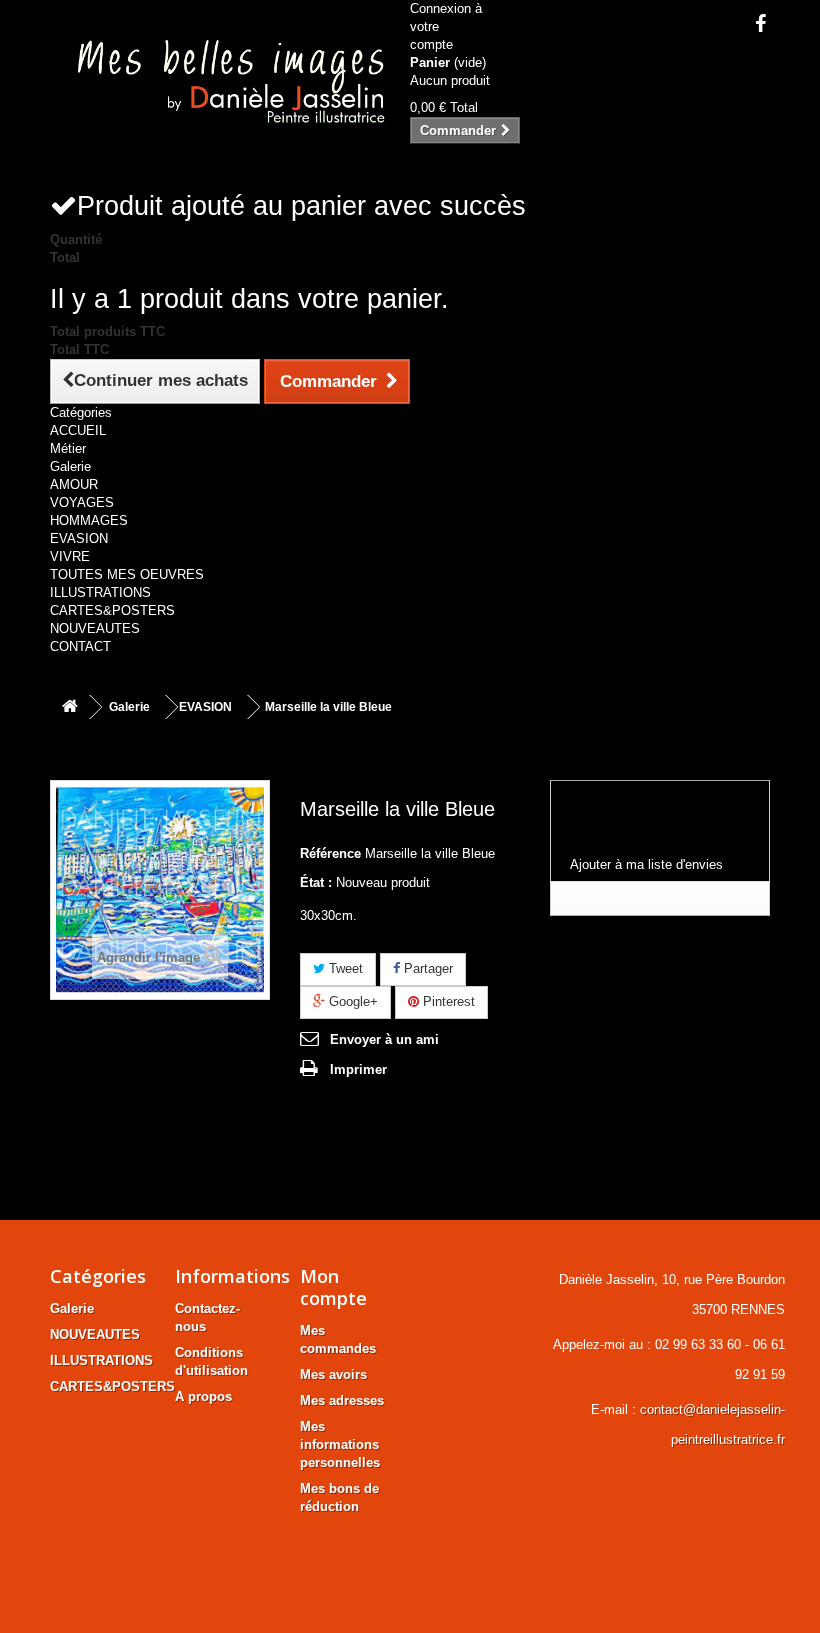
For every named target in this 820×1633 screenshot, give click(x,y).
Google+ (351, 1001)
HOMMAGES (89, 520)
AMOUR (74, 484)
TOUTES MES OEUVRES (127, 574)
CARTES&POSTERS (112, 610)
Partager (426, 968)
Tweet (344, 968)
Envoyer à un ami (384, 1039)
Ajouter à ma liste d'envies (646, 864)
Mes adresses (342, 1400)
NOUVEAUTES (95, 628)
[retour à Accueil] (70, 707)
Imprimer (358, 1069)
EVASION (79, 538)
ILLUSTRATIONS (100, 592)
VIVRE (70, 556)
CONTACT (80, 646)
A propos (203, 1396)
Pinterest (447, 1001)
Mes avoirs (333, 1374)
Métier (68, 448)
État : (316, 882)
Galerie (70, 466)
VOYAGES (82, 502)
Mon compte (333, 1287)
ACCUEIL (78, 430)
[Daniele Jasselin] (222, 84)
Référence (330, 853)
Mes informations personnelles (340, 1444)
